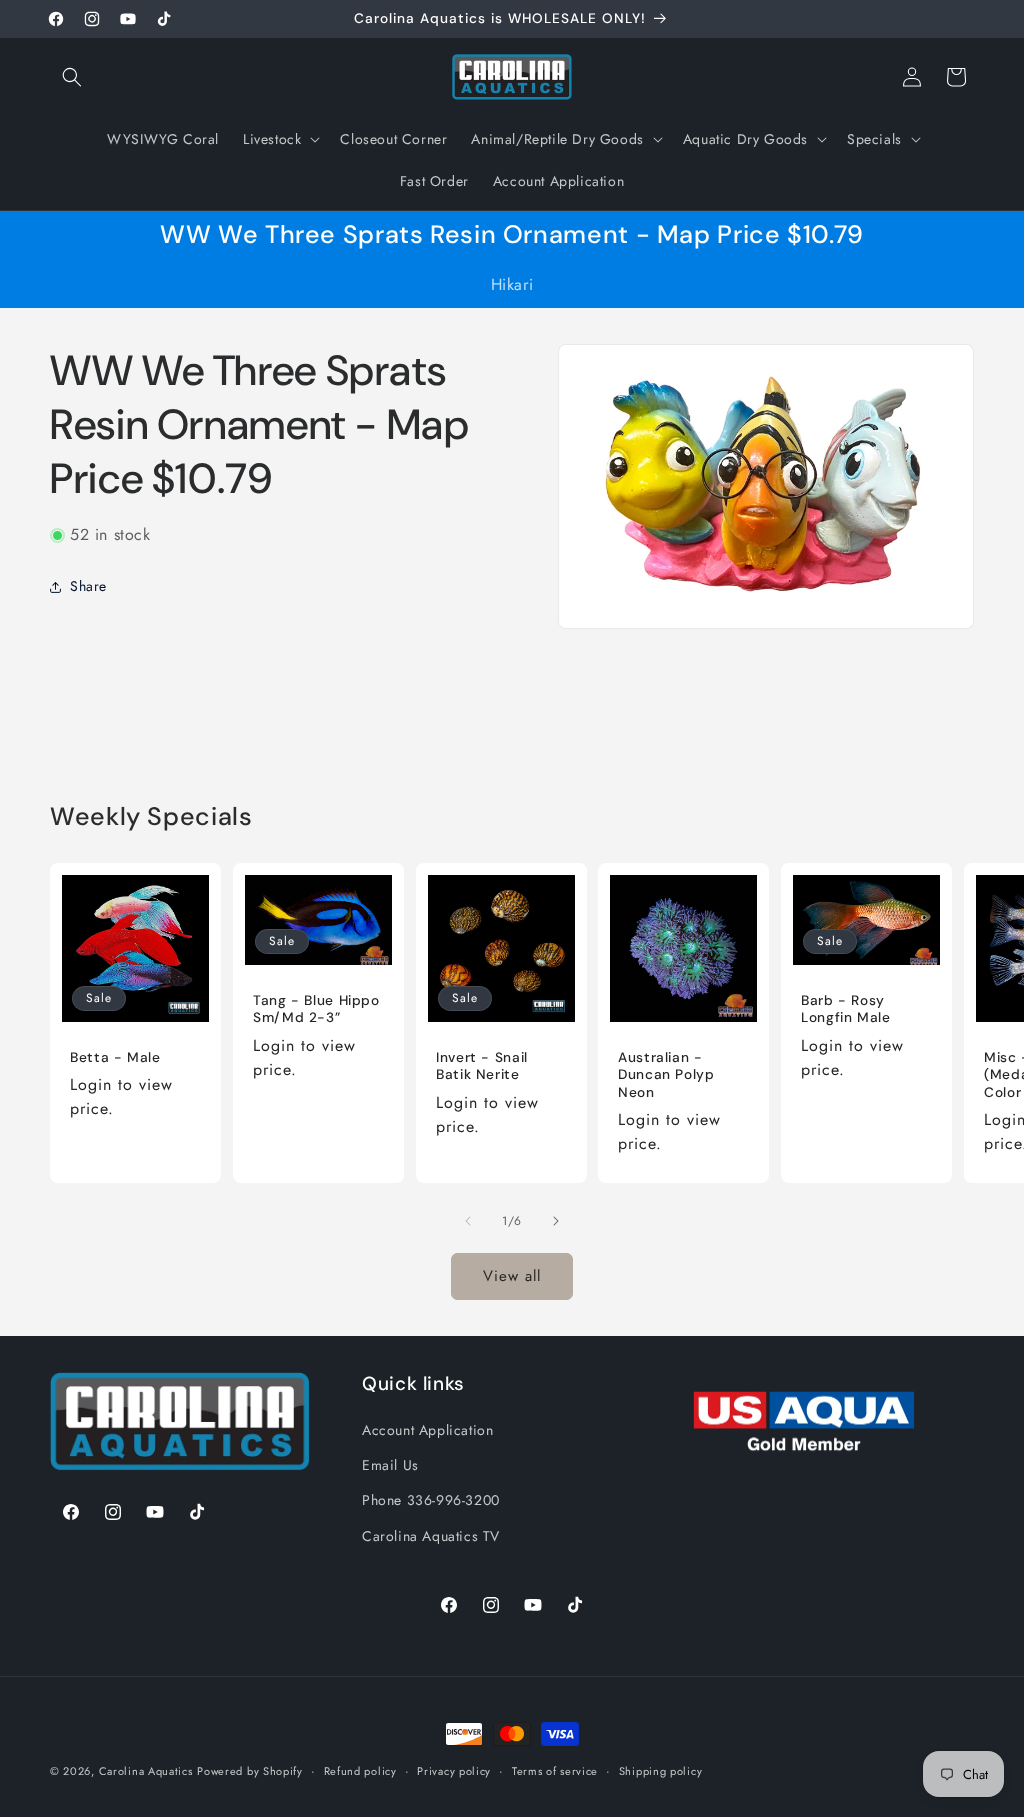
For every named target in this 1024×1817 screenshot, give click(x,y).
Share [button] (88, 586)
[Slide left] (468, 1221)
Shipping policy (661, 1771)
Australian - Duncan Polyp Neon (666, 1075)
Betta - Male (115, 1057)
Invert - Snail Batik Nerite (482, 1066)
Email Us (390, 1465)
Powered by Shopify (250, 1771)
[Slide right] (556, 1221)
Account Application (427, 1430)
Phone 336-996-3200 (431, 1500)
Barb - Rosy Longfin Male (846, 1009)
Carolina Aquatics (146, 1771)
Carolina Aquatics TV (431, 1536)
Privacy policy (454, 1771)
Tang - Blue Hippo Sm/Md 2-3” (316, 1009)
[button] (72, 77)
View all (512, 1276)
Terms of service (555, 1771)
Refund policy (360, 1771)
